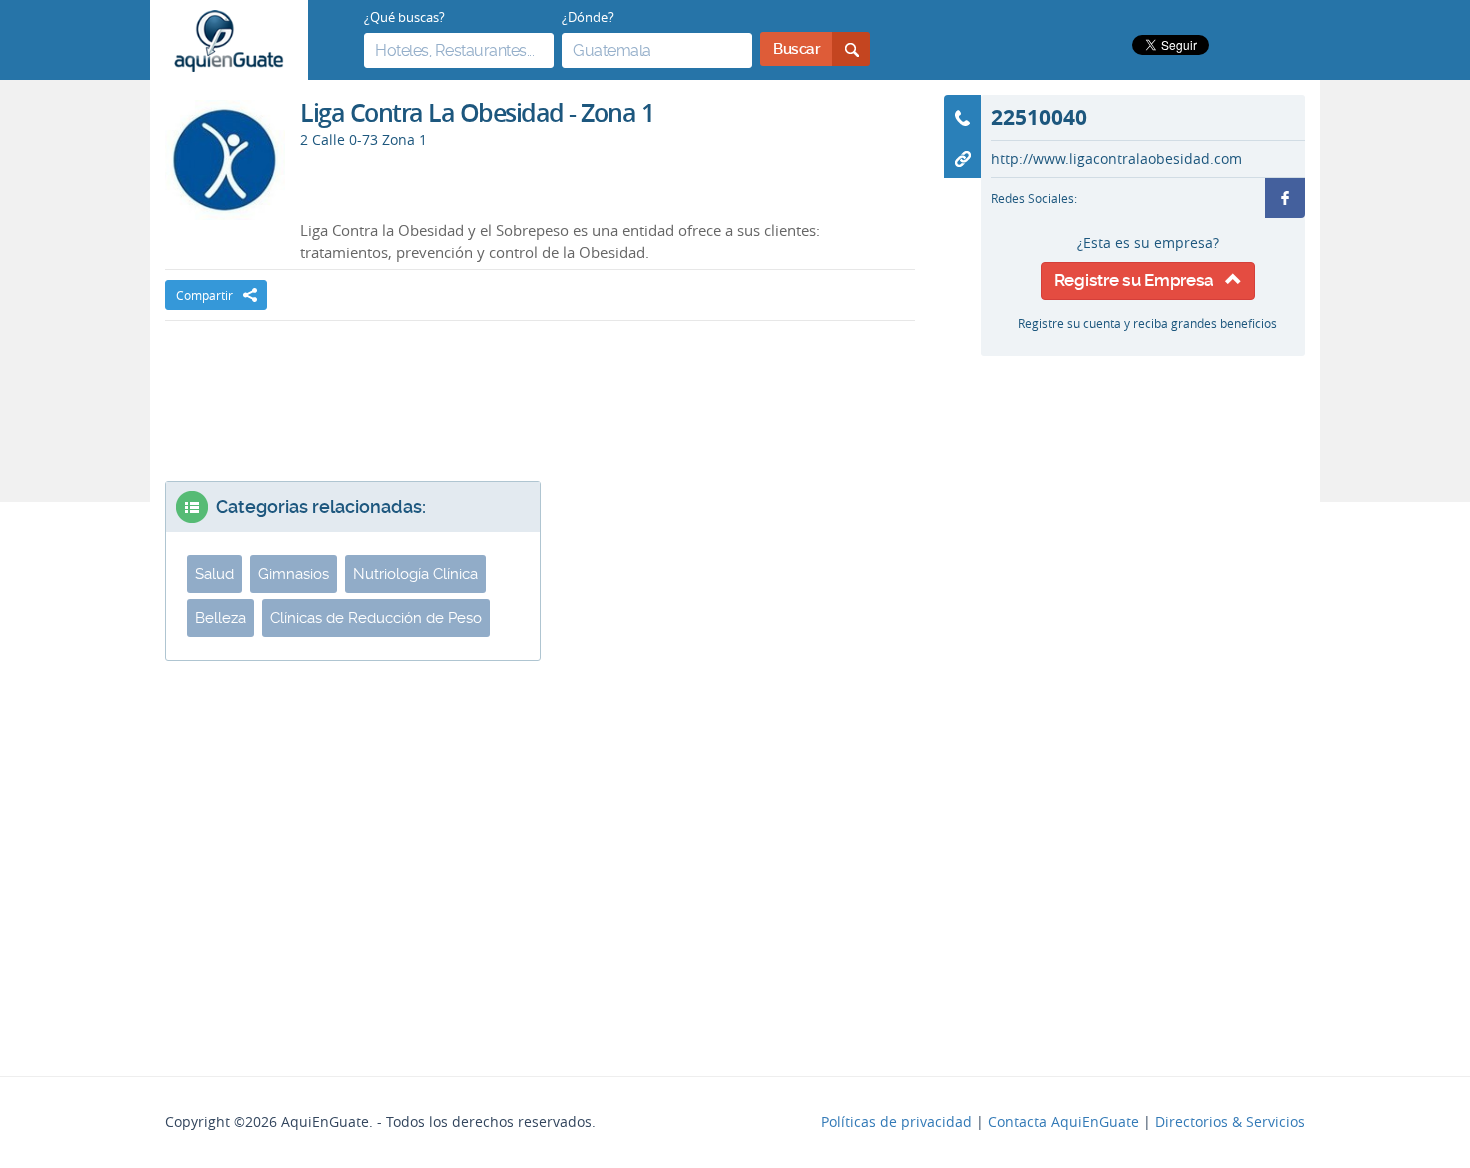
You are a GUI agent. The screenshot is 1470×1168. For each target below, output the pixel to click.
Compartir (204, 295)
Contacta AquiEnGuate (1063, 1122)
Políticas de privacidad (896, 1122)
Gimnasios (293, 574)
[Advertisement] (540, 381)
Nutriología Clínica (415, 574)
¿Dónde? (588, 17)
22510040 (1039, 117)
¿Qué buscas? (404, 17)
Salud (214, 574)
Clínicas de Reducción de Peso (376, 618)
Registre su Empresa (1139, 280)
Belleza (220, 618)
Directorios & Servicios (1230, 1122)
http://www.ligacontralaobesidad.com (1116, 159)
